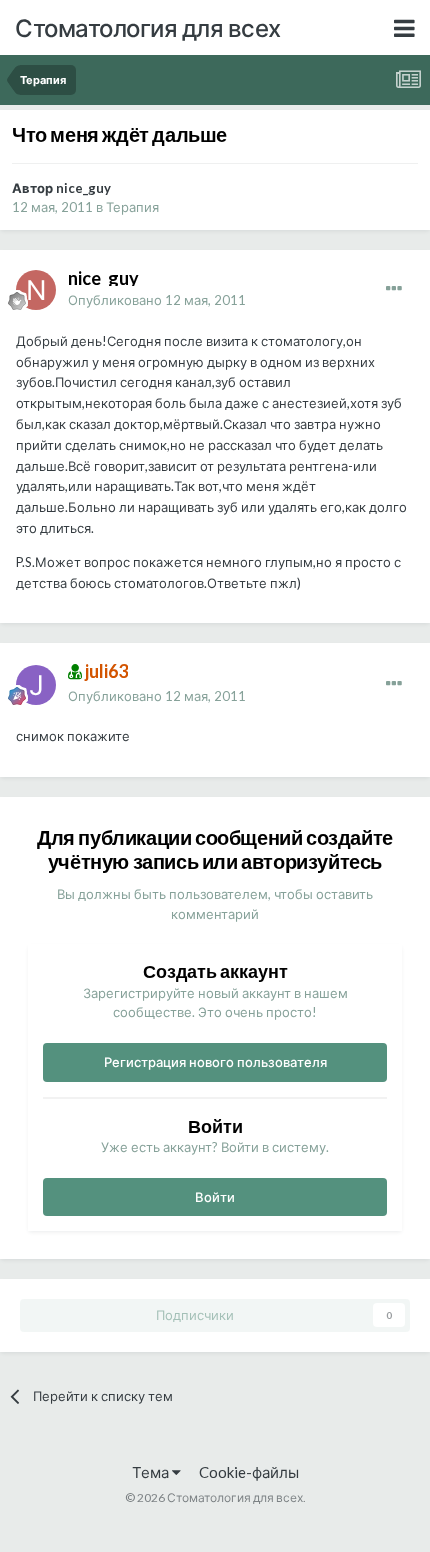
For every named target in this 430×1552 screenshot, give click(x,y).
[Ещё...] (394, 289)
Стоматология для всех (148, 27)
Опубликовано (157, 300)
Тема (152, 1472)
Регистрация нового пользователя (215, 1062)
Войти (215, 1197)
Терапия (132, 207)
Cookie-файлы (249, 1472)
